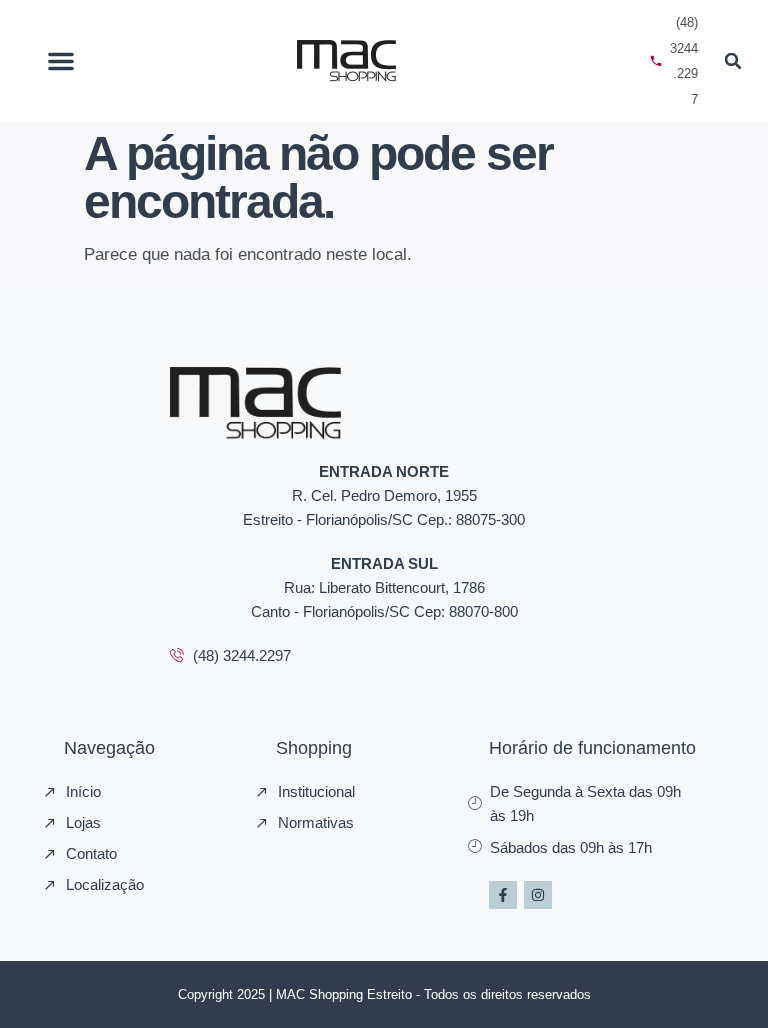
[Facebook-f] (503, 895)
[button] (61, 61)
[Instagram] (538, 895)
